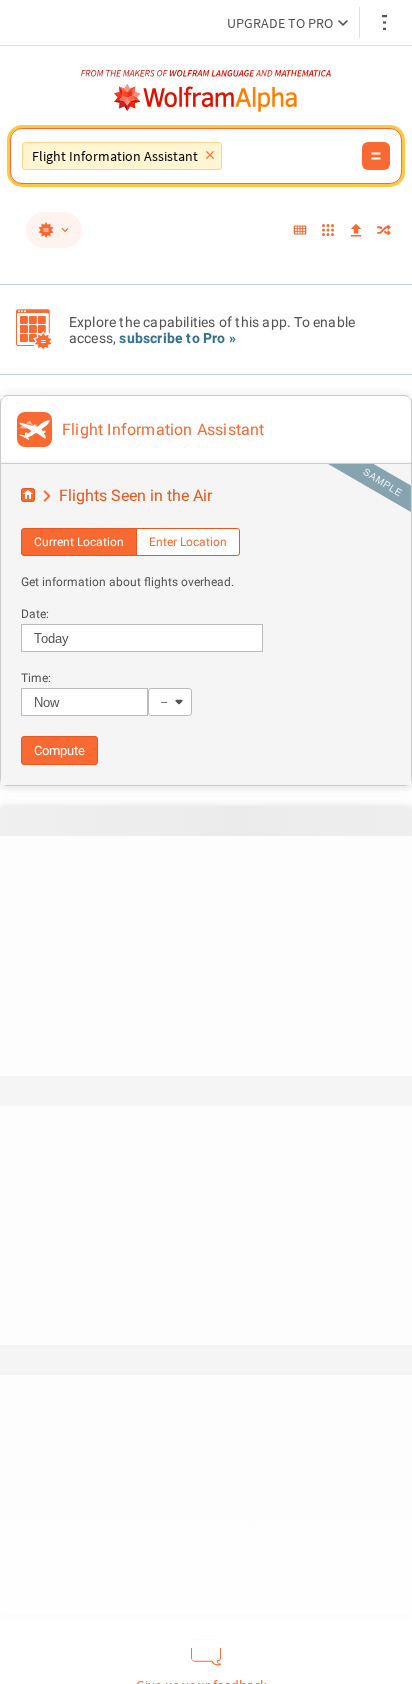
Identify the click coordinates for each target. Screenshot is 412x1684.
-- (164, 702)
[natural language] (54, 230)
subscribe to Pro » (177, 338)
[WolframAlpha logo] (206, 98)
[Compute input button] (376, 156)
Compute (59, 750)
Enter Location (188, 542)
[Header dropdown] (386, 22)
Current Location (79, 542)
